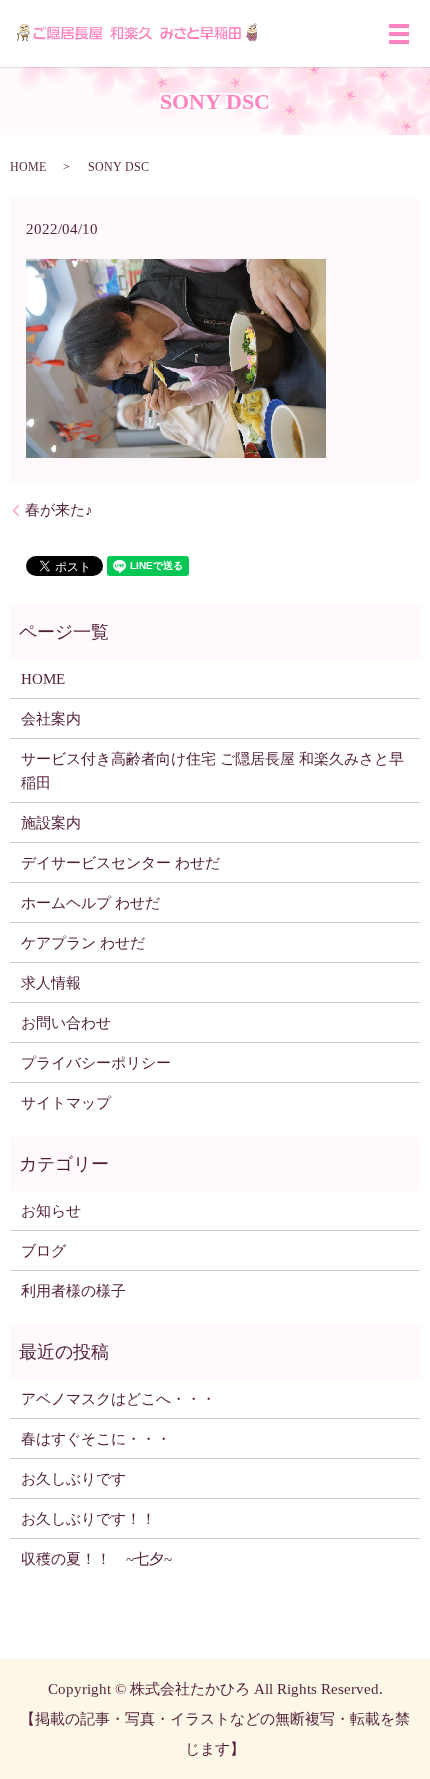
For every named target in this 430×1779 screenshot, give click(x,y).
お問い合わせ (66, 1023)
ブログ (43, 1251)
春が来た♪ (59, 510)
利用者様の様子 (73, 1291)
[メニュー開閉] (399, 34)
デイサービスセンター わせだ (120, 863)
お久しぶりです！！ (88, 1519)
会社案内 (51, 719)
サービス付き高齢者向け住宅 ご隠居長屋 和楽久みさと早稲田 (212, 771)
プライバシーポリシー (96, 1063)
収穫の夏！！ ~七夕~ (104, 1559)
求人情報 (51, 983)
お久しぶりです (73, 1479)
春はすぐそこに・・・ (96, 1439)
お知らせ (51, 1211)
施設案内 (51, 823)
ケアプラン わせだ (83, 943)
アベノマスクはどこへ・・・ (118, 1399)
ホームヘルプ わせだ (90, 903)
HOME (28, 167)
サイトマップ (66, 1103)
